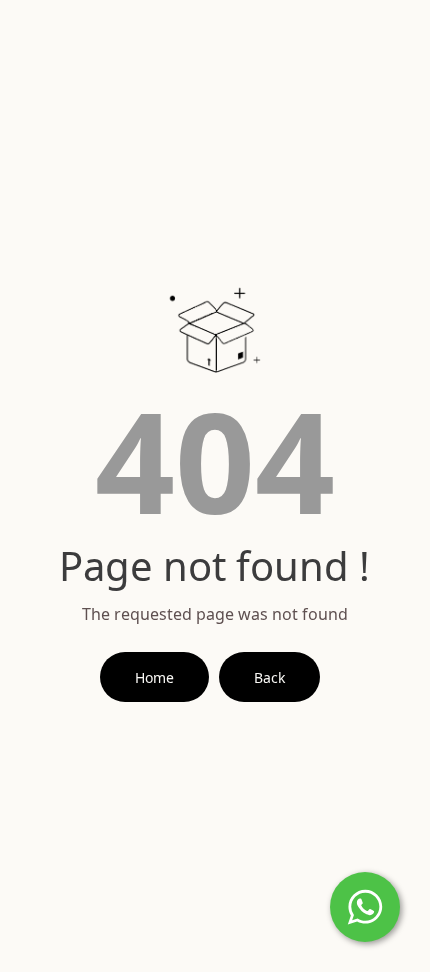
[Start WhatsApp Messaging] (365, 905)
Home (154, 677)
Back (269, 677)
